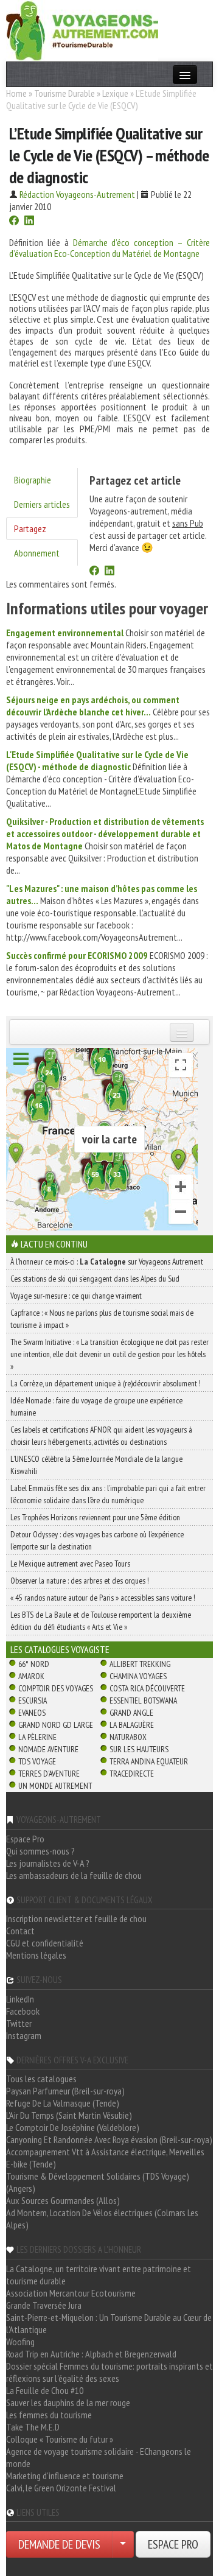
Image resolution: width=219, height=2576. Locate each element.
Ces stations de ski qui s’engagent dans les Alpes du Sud (95, 1279)
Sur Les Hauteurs (139, 1749)
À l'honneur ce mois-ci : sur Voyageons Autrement (107, 1262)
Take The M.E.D (33, 2427)
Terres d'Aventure (49, 1774)
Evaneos (32, 1713)
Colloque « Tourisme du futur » (60, 2439)
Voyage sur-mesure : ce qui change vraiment (76, 1296)
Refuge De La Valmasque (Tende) (63, 2103)
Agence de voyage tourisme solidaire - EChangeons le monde (99, 2457)
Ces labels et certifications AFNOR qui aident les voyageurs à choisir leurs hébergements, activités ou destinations (101, 1436)
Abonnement (37, 553)
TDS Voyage (37, 1761)
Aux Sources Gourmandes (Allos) (63, 2200)
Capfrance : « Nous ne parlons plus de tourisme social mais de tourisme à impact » (102, 1319)
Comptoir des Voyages (56, 1688)
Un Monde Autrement (55, 1786)
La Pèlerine (37, 1737)
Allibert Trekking (140, 1664)
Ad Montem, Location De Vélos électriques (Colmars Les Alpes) (102, 2219)
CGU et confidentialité (45, 1943)
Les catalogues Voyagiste (60, 1649)
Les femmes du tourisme (49, 2415)
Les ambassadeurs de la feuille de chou (74, 1875)
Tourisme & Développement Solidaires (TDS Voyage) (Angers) (98, 2182)
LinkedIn (20, 1999)
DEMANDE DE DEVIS (59, 2544)
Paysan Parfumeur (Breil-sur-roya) (65, 2091)
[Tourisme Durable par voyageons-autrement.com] (82, 29)
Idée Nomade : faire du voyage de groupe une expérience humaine (96, 1406)
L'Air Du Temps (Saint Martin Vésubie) (69, 2115)
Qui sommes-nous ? (40, 1851)
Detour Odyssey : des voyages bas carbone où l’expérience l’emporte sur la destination (97, 1540)
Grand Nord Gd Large (56, 1725)
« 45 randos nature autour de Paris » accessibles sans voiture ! (103, 1598)
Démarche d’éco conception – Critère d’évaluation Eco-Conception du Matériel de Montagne (109, 248)
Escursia (33, 1700)
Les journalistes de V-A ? (48, 1863)
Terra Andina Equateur (149, 1761)
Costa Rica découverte (147, 1688)
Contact (20, 1931)
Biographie (33, 480)
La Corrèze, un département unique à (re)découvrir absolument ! (106, 1383)
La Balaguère (132, 1725)
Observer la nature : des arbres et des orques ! (80, 1581)
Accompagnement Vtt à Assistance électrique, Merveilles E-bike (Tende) (105, 2158)
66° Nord (34, 1664)
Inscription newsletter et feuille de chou (76, 1918)
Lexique (115, 93)
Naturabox (128, 1737)
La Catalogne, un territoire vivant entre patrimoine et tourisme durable (99, 2275)
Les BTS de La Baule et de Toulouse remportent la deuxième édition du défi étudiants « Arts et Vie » (101, 1621)
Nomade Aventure (48, 1749)
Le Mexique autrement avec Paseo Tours (70, 1563)
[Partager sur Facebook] (14, 222)
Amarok (31, 1676)
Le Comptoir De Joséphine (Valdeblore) (73, 2127)
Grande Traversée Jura (44, 2305)
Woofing (20, 2342)
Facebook (23, 2011)
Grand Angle (131, 1713)
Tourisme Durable (64, 93)
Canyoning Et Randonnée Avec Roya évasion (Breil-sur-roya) (109, 2139)
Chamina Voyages (138, 1676)
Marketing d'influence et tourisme (65, 2476)
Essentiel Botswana (143, 1700)
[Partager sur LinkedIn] (29, 222)
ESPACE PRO (173, 2544)
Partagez (30, 528)
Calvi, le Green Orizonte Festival (61, 2488)
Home (16, 93)
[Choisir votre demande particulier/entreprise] (123, 2544)
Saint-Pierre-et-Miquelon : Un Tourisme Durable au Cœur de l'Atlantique (109, 2323)
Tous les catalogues (41, 2079)
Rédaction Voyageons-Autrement (77, 194)
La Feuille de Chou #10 (45, 2390)
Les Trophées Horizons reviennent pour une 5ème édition (95, 1517)
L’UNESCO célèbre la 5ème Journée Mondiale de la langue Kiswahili (96, 1465)
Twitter (19, 2023)
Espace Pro (25, 1839)
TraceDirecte (132, 1774)
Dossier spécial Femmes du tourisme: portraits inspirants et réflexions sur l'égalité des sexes (109, 2372)
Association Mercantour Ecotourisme (71, 2293)
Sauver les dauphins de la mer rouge (68, 2402)
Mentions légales (36, 1955)
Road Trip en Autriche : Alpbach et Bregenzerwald (91, 2354)
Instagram (24, 2035)
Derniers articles (42, 504)
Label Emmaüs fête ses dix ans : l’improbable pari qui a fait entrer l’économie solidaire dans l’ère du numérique (108, 1494)
